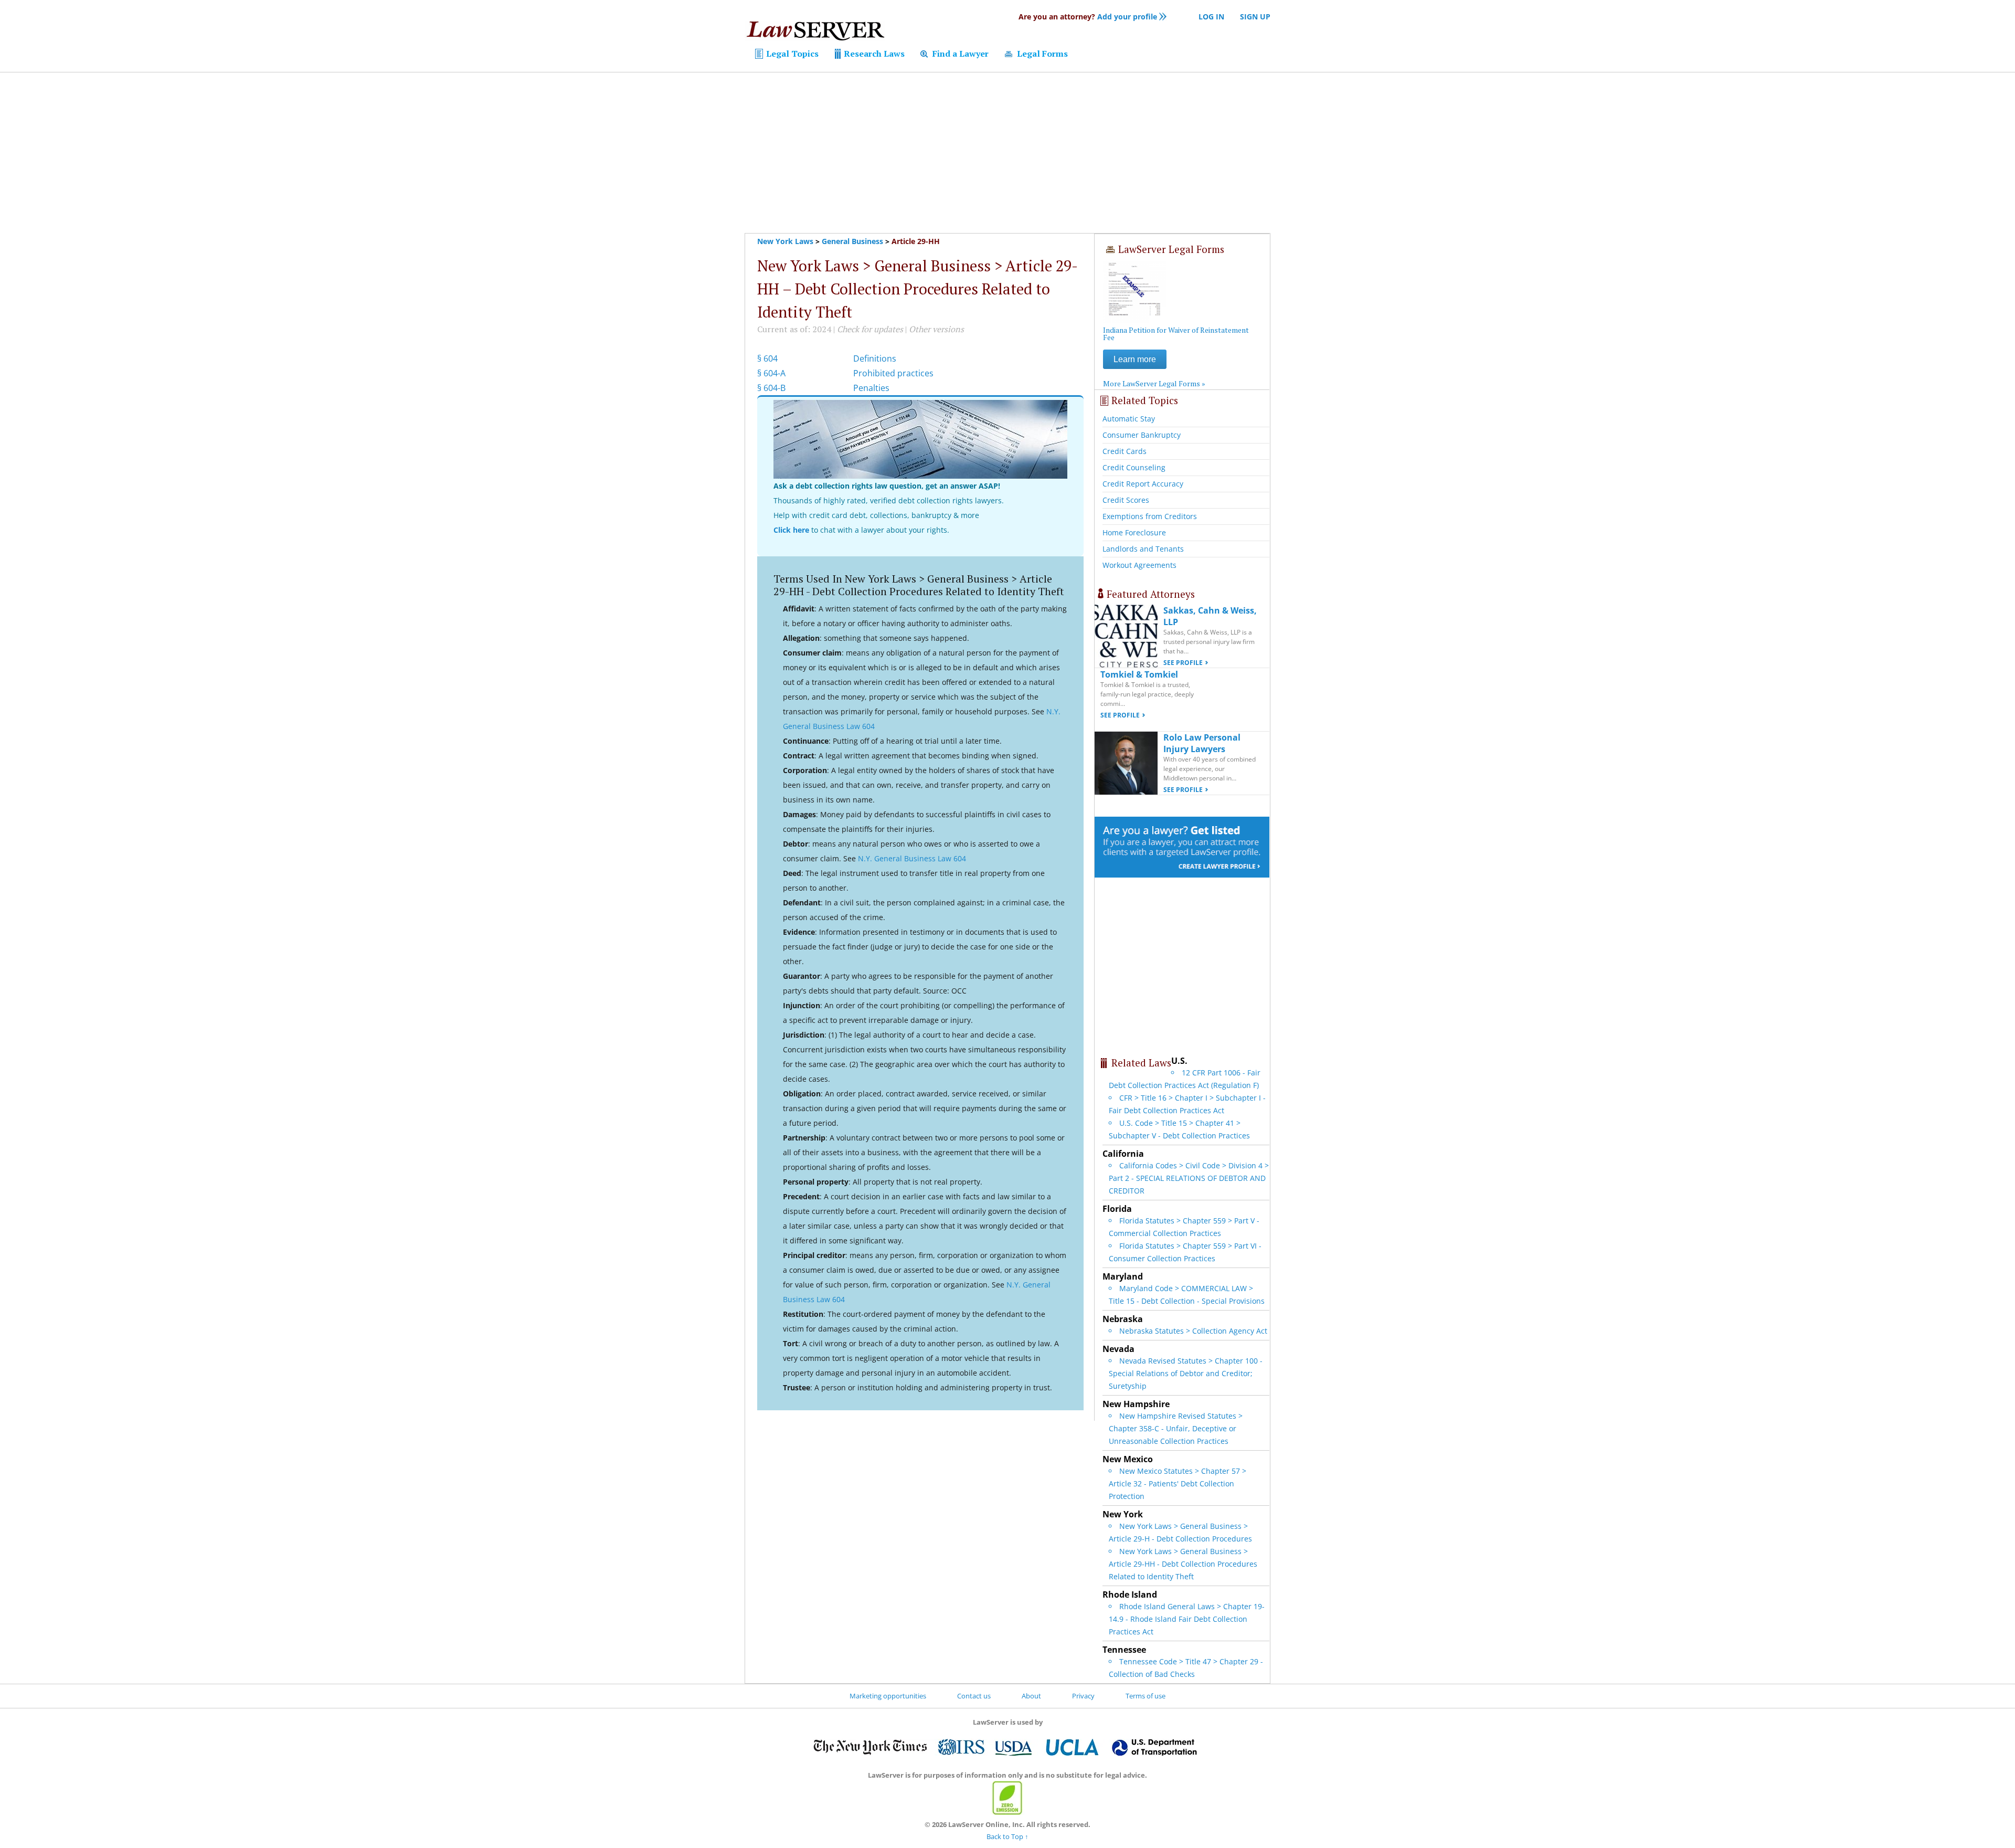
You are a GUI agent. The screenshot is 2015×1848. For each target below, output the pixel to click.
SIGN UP (1255, 17)
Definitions (875, 358)
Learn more (1135, 359)
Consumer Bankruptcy (1142, 435)
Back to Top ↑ (1008, 1836)
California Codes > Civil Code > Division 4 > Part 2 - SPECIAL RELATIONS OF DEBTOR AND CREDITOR (1189, 1178)
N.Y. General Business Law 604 (912, 858)
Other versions (936, 329)
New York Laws (785, 241)
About (1031, 1696)
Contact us (974, 1696)
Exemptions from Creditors (1150, 516)
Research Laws (873, 54)
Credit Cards (1125, 451)
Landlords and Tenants (1143, 549)
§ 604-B (771, 388)
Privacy (1083, 1696)
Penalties (871, 388)
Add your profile (1088, 17)
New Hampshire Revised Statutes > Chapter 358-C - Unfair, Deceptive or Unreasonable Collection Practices (1176, 1428)
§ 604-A (771, 373)
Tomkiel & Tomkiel (1139, 674)
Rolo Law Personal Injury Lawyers (1202, 743)
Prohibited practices (893, 373)
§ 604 (767, 358)
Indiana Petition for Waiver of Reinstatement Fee (1176, 334)
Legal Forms (1041, 54)
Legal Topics (791, 54)
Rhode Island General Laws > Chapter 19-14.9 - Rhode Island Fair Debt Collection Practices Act (1187, 1619)
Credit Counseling (1134, 467)
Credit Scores (1126, 500)
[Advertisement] (1008, 153)
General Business (852, 241)
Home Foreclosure (1134, 532)
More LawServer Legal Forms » (1154, 383)
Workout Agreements (1139, 565)
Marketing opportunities (888, 1696)
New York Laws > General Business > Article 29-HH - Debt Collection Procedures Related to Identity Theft (1183, 1564)
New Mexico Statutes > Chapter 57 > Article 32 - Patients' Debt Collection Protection (1178, 1483)
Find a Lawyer (959, 54)
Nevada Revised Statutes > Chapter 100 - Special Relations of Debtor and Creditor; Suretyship (1186, 1373)
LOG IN (1211, 17)
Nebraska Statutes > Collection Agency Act (1193, 1331)
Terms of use (1146, 1696)
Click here (791, 530)
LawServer (815, 34)
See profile (1183, 663)
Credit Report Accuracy (1143, 484)
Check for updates (870, 329)
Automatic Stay (1129, 419)
